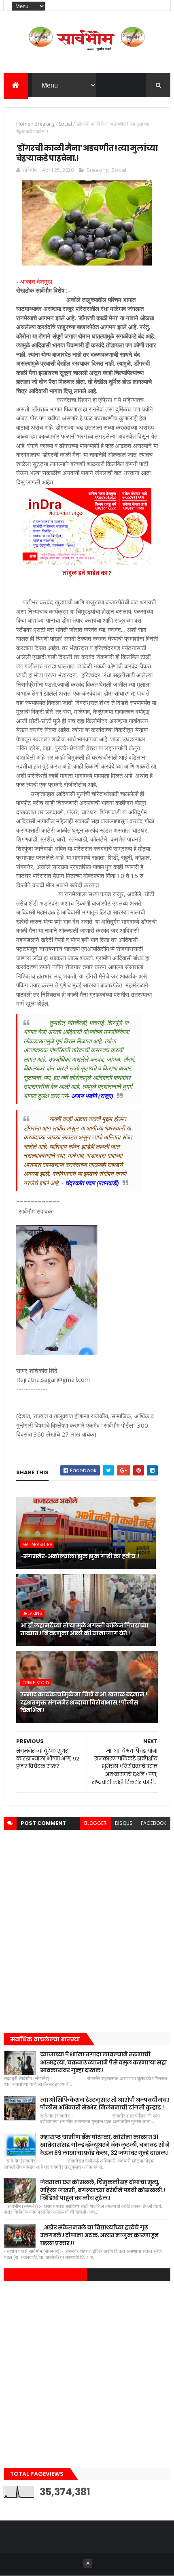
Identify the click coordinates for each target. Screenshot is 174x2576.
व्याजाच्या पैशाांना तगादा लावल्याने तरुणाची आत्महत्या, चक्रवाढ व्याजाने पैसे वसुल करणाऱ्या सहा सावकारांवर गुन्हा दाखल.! (104, 2062)
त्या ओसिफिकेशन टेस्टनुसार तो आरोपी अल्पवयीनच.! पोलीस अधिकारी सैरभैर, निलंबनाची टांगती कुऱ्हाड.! (105, 2104)
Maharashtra (37, 1544)
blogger (95, 1823)
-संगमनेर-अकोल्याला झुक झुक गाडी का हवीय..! (80, 1556)
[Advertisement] (87, 1929)
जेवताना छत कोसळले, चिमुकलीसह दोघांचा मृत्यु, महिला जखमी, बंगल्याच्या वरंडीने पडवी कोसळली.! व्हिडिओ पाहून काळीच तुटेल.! (103, 2190)
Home (23, 124)
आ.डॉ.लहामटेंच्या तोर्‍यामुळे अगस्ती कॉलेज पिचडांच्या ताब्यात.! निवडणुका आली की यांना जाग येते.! (84, 1630)
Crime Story (36, 1683)
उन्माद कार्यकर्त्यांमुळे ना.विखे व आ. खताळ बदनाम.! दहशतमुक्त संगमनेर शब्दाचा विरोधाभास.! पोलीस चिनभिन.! (84, 1702)
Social (65, 124)
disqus (124, 1823)
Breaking (45, 124)
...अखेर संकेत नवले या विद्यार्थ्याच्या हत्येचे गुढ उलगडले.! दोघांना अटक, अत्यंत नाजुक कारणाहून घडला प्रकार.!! (100, 2235)
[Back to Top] (88, 2563)
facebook (154, 1823)
